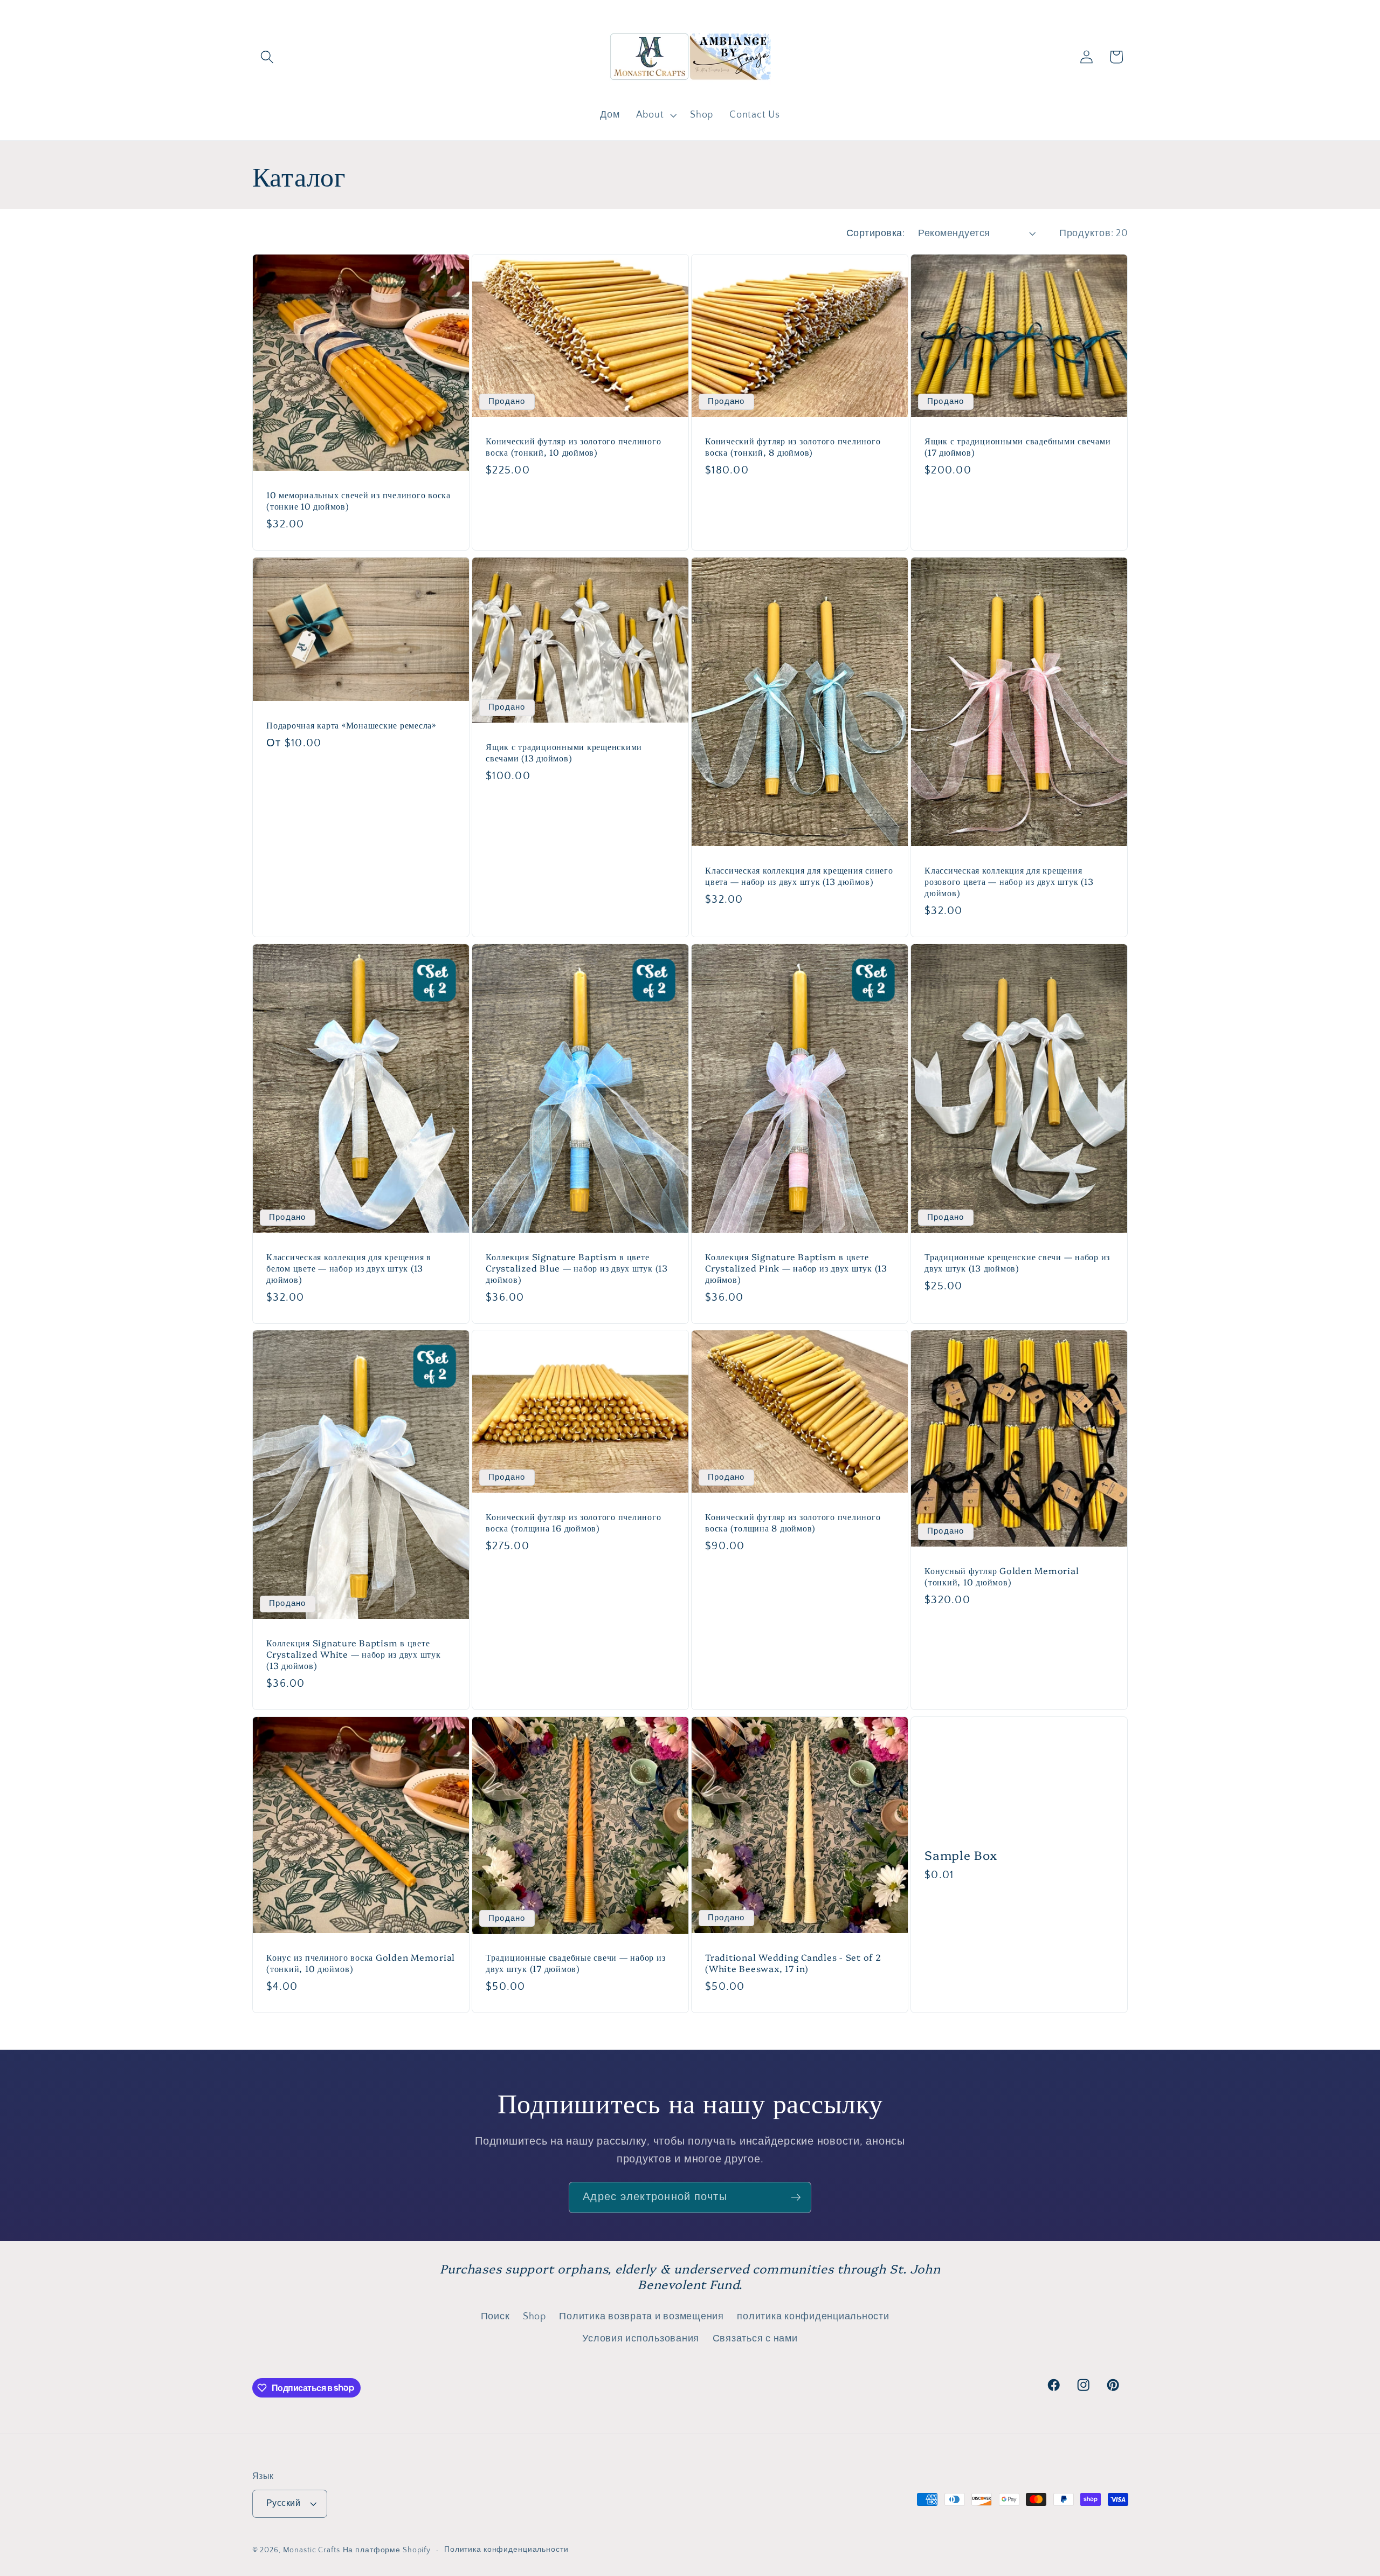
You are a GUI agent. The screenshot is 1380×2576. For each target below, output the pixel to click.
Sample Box (961, 1855)
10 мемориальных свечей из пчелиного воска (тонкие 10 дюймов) (358, 500)
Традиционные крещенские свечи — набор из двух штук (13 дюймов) (1017, 1262)
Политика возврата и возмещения (641, 2317)
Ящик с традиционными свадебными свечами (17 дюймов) (1017, 446)
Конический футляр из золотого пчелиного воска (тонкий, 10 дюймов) (573, 446)
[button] (267, 57)
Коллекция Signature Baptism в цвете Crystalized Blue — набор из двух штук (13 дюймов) (577, 1268)
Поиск (495, 2317)
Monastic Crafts (312, 2551)
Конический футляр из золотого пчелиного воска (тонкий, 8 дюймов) (793, 446)
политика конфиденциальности (813, 2317)
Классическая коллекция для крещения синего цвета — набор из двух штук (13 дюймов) (799, 876)
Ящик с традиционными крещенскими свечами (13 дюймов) (564, 752)
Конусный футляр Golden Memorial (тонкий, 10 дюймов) (1002, 1576)
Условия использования (641, 2339)
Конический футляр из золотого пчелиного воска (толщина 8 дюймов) (793, 1522)
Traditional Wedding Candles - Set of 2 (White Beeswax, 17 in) (793, 1963)
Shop (534, 2317)
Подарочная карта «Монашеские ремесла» (351, 725)
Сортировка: (876, 233)
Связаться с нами (755, 2339)
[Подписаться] (796, 2197)
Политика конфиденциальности (506, 2550)
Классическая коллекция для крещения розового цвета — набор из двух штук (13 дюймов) (1009, 881)
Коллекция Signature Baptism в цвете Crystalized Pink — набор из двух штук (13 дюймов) (796, 1268)
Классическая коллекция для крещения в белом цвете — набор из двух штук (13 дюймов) (349, 1268)
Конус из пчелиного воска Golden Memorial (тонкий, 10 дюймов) (361, 1963)
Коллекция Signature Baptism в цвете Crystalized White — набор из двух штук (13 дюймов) (354, 1654)
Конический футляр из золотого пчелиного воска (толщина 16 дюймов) (573, 1522)
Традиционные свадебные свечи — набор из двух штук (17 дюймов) (575, 1963)
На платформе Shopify (387, 2551)
